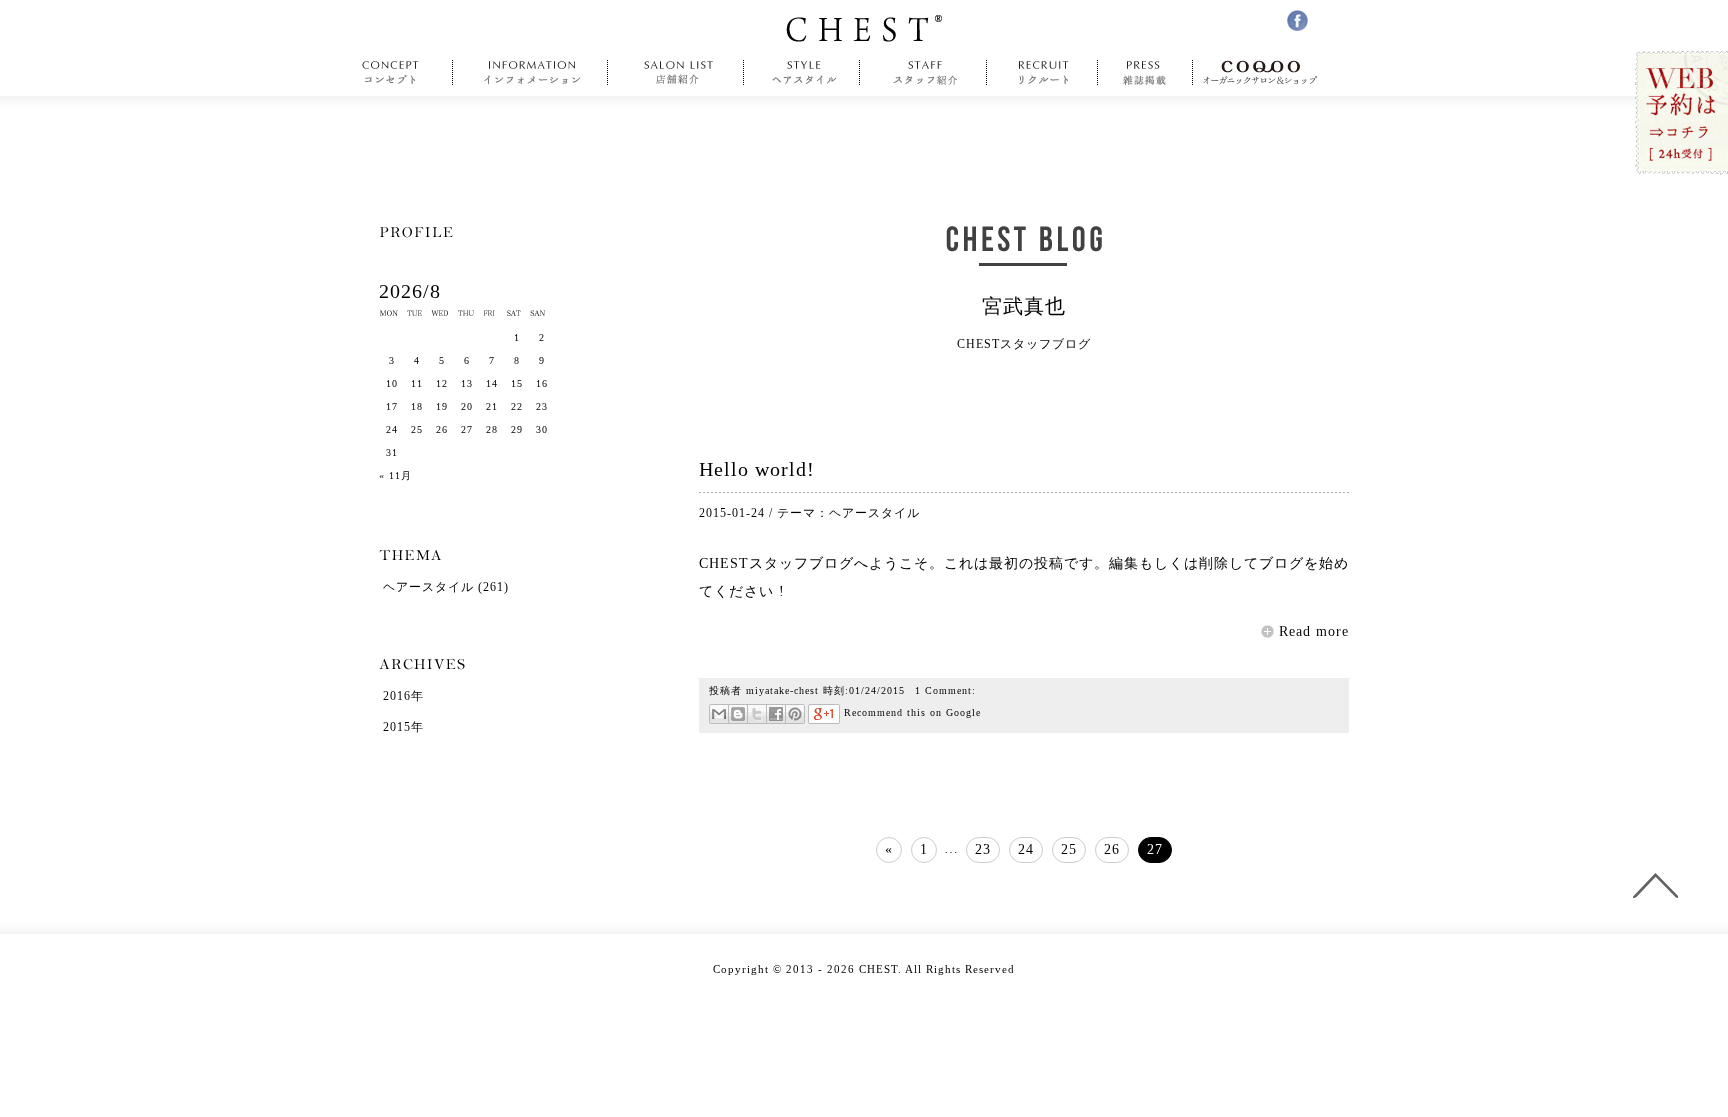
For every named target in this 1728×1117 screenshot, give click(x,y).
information (533, 73)
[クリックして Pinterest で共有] (794, 714)
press (1145, 73)
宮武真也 (1024, 306)
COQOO (1265, 73)
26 (1112, 849)
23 (983, 849)
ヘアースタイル (874, 513)
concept (395, 73)
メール (719, 714)
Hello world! (757, 469)
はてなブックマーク (737, 714)
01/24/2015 (877, 690)
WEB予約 (1680, 113)
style (802, 73)
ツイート (756, 714)
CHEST (864, 28)
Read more (1314, 631)
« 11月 (395, 475)
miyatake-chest (782, 690)
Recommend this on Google (910, 712)
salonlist (676, 73)
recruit (1042, 73)
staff (923, 73)
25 (1069, 849)
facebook (1297, 20)
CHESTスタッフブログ (776, 563)
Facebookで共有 (775, 714)
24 (1026, 849)
